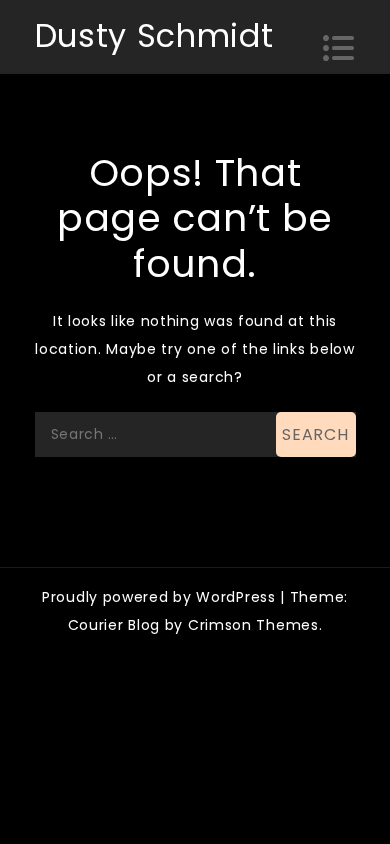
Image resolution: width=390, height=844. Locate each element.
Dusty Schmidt (154, 35)
